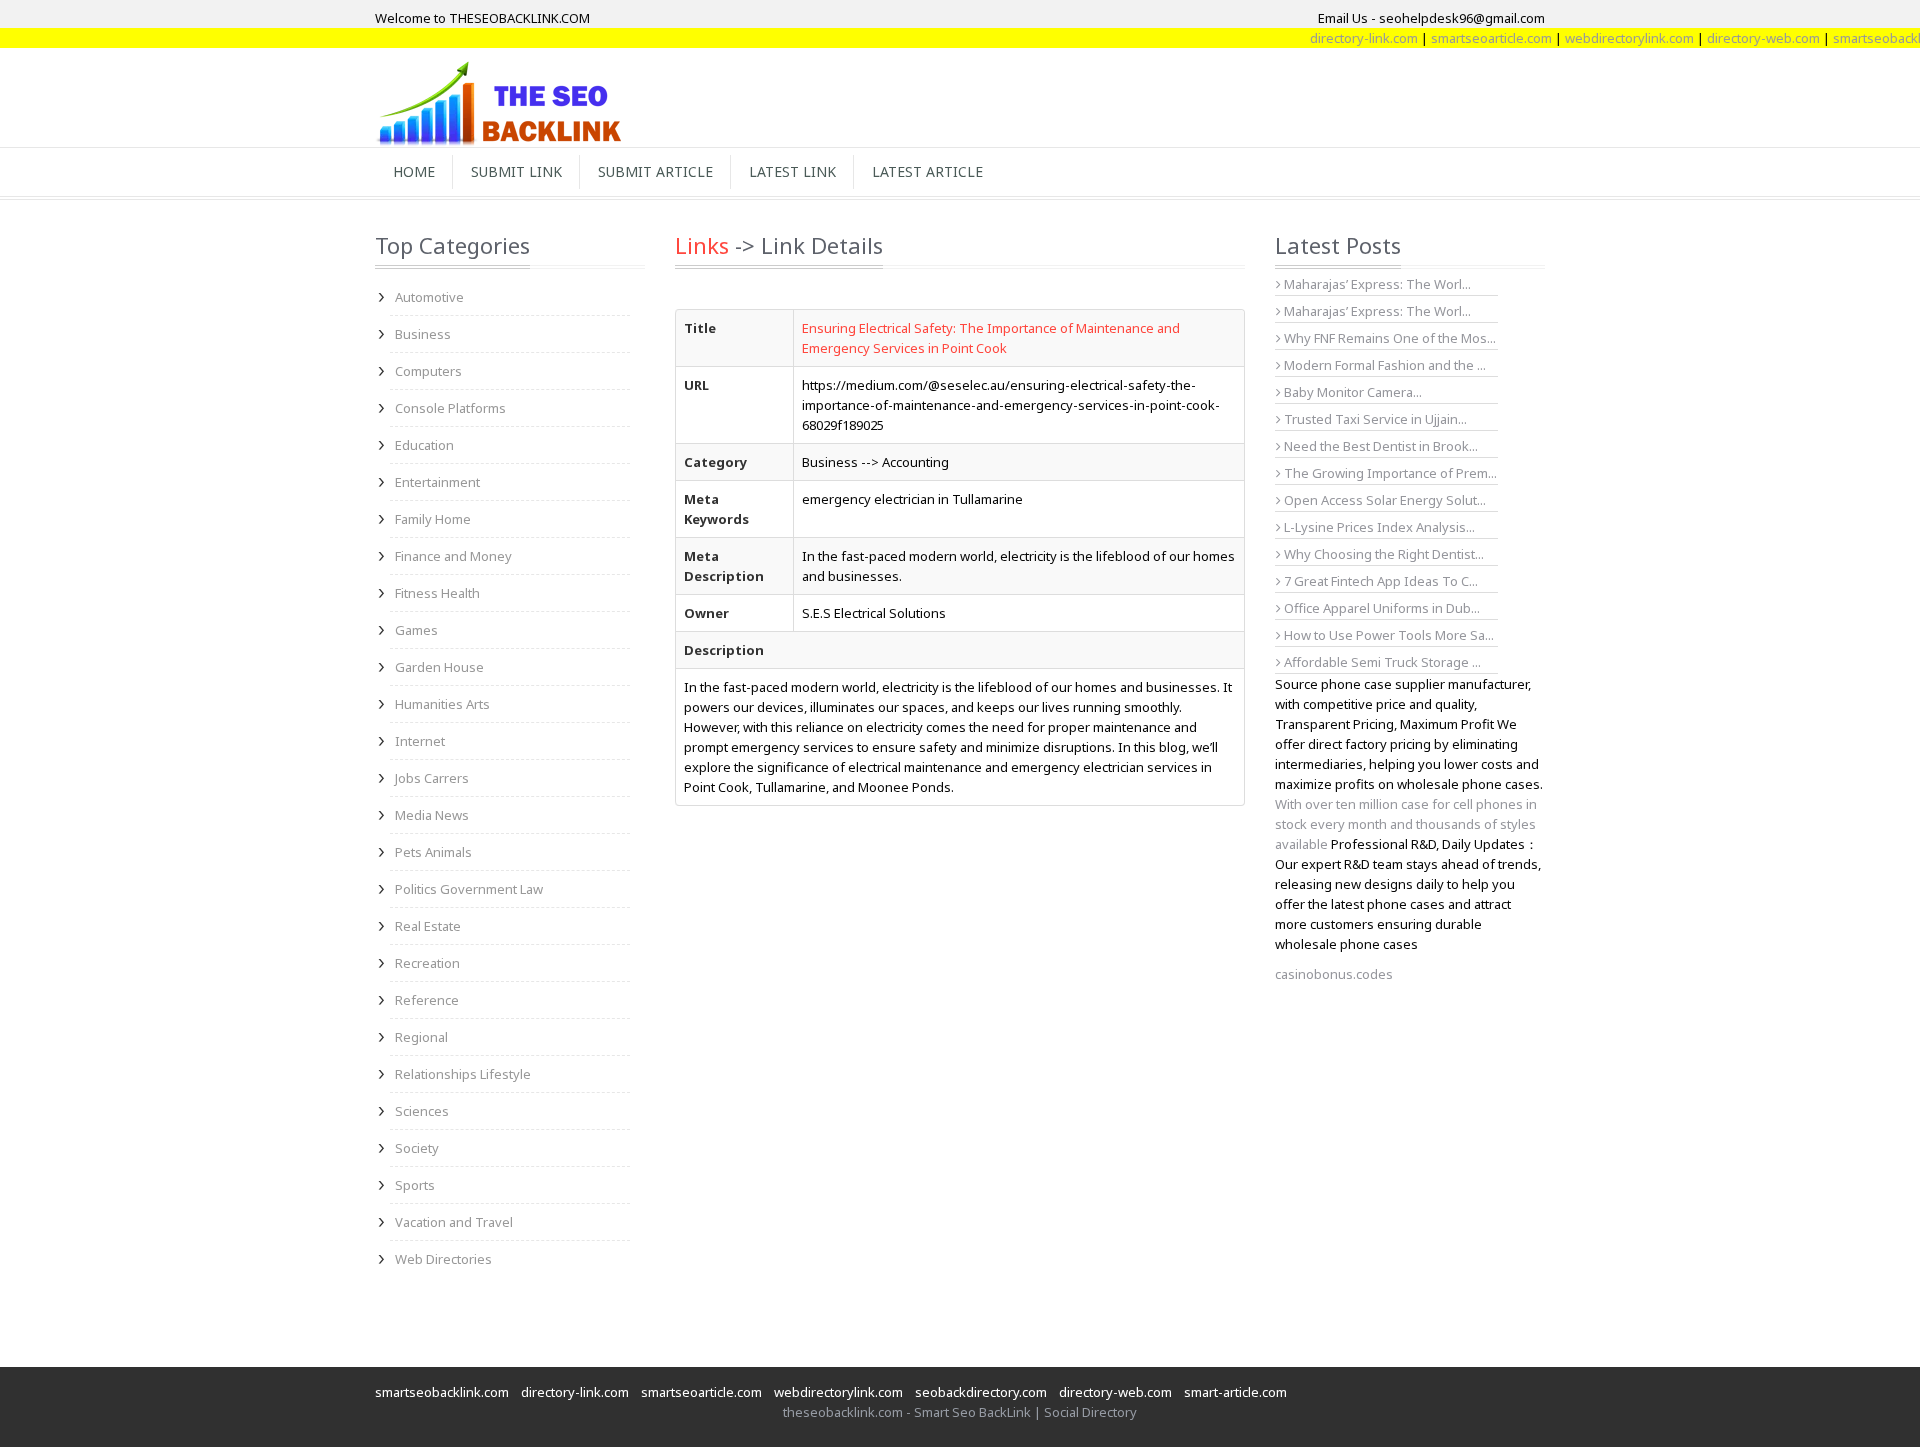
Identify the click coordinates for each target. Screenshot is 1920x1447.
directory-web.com (1739, 38)
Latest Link (792, 171)
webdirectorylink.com (1605, 38)
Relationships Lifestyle (463, 1074)
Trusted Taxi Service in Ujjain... (1374, 419)
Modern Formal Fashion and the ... (1383, 365)
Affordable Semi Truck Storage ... (1381, 662)
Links (702, 245)
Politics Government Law (469, 889)
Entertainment (437, 482)
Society (417, 1148)
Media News (432, 815)
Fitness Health (437, 593)
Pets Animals (433, 852)
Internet (420, 741)
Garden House (439, 667)
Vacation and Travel (454, 1222)
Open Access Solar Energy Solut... (1383, 500)
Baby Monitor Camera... (1351, 392)
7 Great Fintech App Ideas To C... (1379, 581)
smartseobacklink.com (442, 1392)
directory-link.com (1340, 38)
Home (414, 171)
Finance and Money (453, 556)
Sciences (422, 1111)
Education (424, 445)
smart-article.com (1235, 1392)
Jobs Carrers (432, 778)
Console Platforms (450, 408)
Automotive (429, 297)
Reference (427, 1000)
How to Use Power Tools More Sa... (1387, 635)
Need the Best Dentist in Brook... (1379, 446)
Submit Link (516, 171)
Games (416, 630)
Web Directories (443, 1259)
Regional (421, 1037)
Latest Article (927, 171)
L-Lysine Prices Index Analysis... (1378, 527)
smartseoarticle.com (1467, 38)
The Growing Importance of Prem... (1389, 473)
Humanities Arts (442, 704)
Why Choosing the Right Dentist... (1382, 554)
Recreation (427, 963)
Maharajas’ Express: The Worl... (1376, 284)
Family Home (433, 519)
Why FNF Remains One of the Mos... (1388, 338)
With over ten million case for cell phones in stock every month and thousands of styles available (1406, 824)
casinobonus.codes (1334, 974)
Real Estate (428, 926)
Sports (415, 1185)
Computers (428, 371)
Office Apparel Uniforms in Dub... (1380, 608)
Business (423, 334)
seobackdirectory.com (981, 1392)
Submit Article (655, 171)
